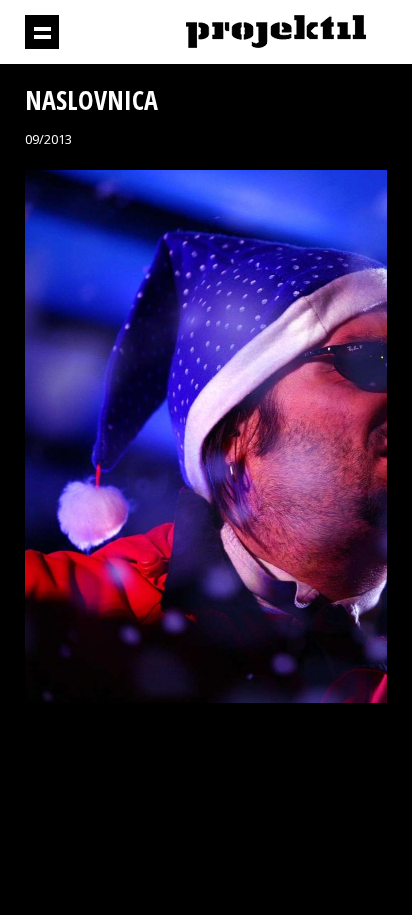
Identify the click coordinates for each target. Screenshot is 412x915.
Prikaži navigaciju (42, 32)
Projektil (276, 32)
